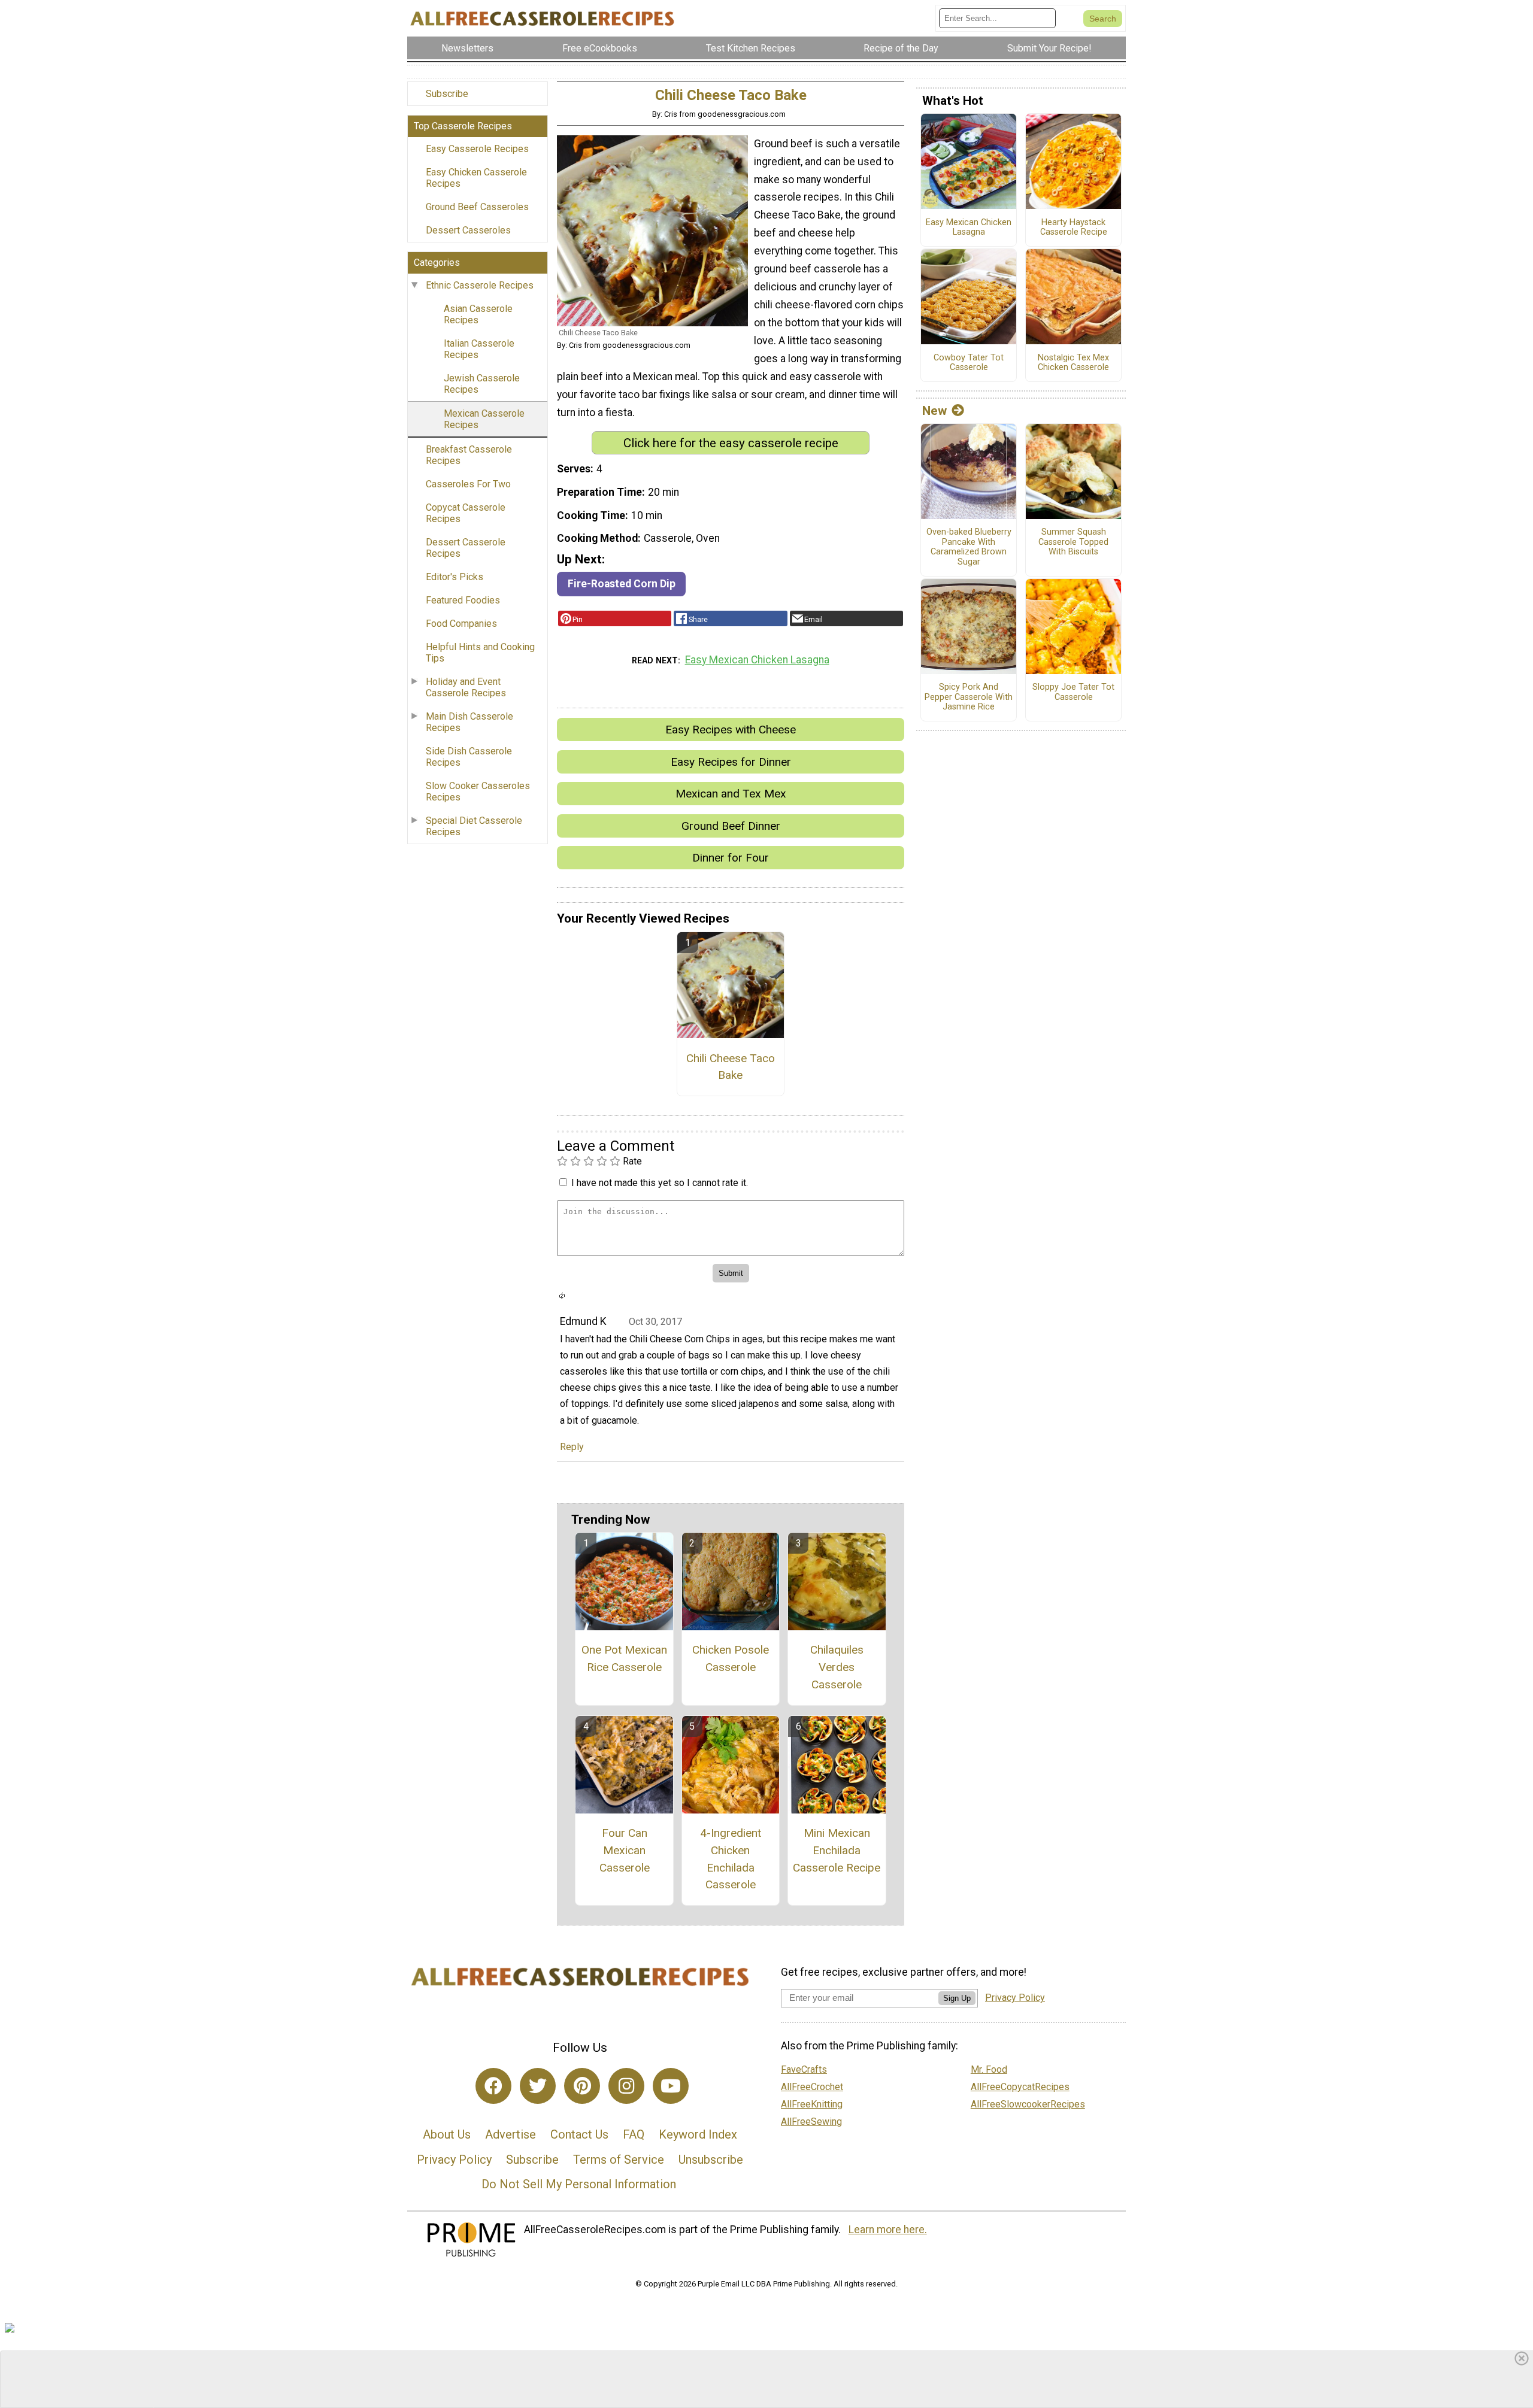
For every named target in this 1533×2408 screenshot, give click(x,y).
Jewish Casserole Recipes (482, 384)
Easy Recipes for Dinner (731, 762)
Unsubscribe (711, 2160)
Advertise (511, 2134)
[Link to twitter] (538, 2086)
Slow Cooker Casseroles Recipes (478, 791)
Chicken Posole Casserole (731, 1658)
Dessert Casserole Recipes (466, 548)
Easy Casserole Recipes (477, 149)
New (934, 411)
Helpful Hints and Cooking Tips (480, 653)
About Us (447, 2134)
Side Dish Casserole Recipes (469, 757)
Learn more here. (888, 2230)
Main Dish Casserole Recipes (469, 722)
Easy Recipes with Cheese (731, 730)
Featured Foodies (463, 600)
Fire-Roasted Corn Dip (622, 584)
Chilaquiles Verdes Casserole (837, 1667)
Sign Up (957, 1998)
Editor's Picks (455, 577)
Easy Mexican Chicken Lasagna (757, 660)
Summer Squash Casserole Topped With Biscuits (1073, 542)
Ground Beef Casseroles (477, 207)
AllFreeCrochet (812, 2087)
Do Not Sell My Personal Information (579, 2184)
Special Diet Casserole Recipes (474, 826)
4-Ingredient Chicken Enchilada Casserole (731, 1859)
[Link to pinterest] (582, 2086)
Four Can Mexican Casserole (625, 1850)
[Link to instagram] (626, 2086)
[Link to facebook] (493, 2086)
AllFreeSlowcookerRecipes (1028, 2104)
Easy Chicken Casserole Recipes (476, 178)
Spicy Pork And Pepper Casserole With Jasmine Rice (969, 697)
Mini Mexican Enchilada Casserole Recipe (837, 1850)
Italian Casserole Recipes (479, 349)
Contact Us (579, 2134)
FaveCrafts (804, 2069)
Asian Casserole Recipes (478, 314)
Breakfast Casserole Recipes (469, 455)
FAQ (634, 2134)
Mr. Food (989, 2069)
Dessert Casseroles (468, 230)
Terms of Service (619, 2160)
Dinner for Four (731, 858)
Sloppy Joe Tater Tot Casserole (1073, 692)
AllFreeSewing (811, 2122)
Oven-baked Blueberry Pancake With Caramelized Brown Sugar (969, 547)
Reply (572, 1447)
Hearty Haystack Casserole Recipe (1074, 228)
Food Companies (461, 624)
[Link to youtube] (671, 2086)
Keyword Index (698, 2134)
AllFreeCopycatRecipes (1020, 2087)
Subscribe (447, 94)
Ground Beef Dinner (731, 826)
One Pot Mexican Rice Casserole (624, 1658)
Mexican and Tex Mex (731, 794)
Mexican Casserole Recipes (484, 419)
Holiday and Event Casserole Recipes (466, 687)
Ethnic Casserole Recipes (480, 285)
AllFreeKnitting (812, 2104)
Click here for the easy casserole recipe (731, 443)
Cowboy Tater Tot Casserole (969, 363)
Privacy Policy (454, 2160)
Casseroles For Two (468, 484)
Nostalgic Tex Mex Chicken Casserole (1073, 363)
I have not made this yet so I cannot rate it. (660, 1183)
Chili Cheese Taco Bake (731, 1067)
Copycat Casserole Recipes (466, 513)
